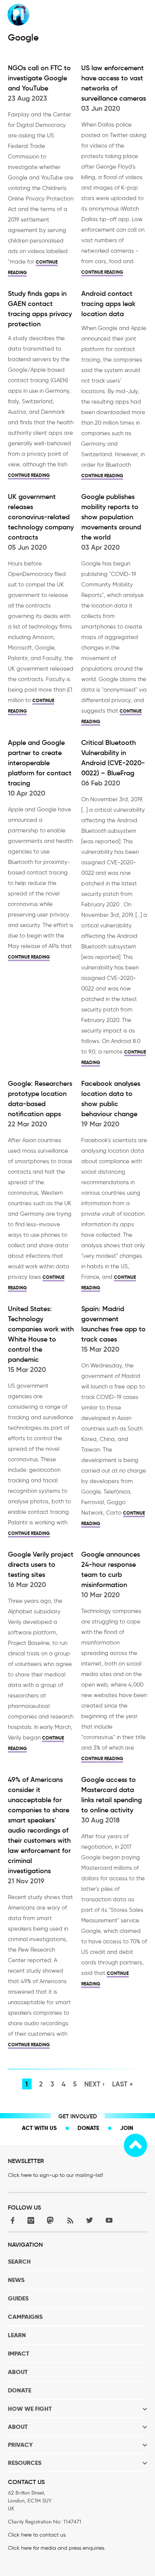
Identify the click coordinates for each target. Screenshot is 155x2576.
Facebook (11, 2220)
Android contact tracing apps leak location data (108, 304)
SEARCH (19, 2262)
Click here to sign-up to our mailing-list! (55, 2175)
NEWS (16, 2280)
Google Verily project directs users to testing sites (41, 1565)
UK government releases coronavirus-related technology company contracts (41, 517)
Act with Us (39, 2128)
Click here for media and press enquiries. (57, 2548)
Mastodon (50, 2220)
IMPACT (19, 2354)
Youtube (109, 2220)
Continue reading (102, 272)
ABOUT (18, 2372)
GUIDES (18, 2298)
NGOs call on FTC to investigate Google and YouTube (39, 78)
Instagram (31, 2220)
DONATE (20, 2390)
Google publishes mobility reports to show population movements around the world (111, 517)
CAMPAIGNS (25, 2317)
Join (127, 2128)
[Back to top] (135, 2145)
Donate (88, 2128)
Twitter (90, 2220)
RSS (70, 2220)
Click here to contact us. (37, 2535)
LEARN (17, 2335)
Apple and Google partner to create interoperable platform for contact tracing (40, 763)
